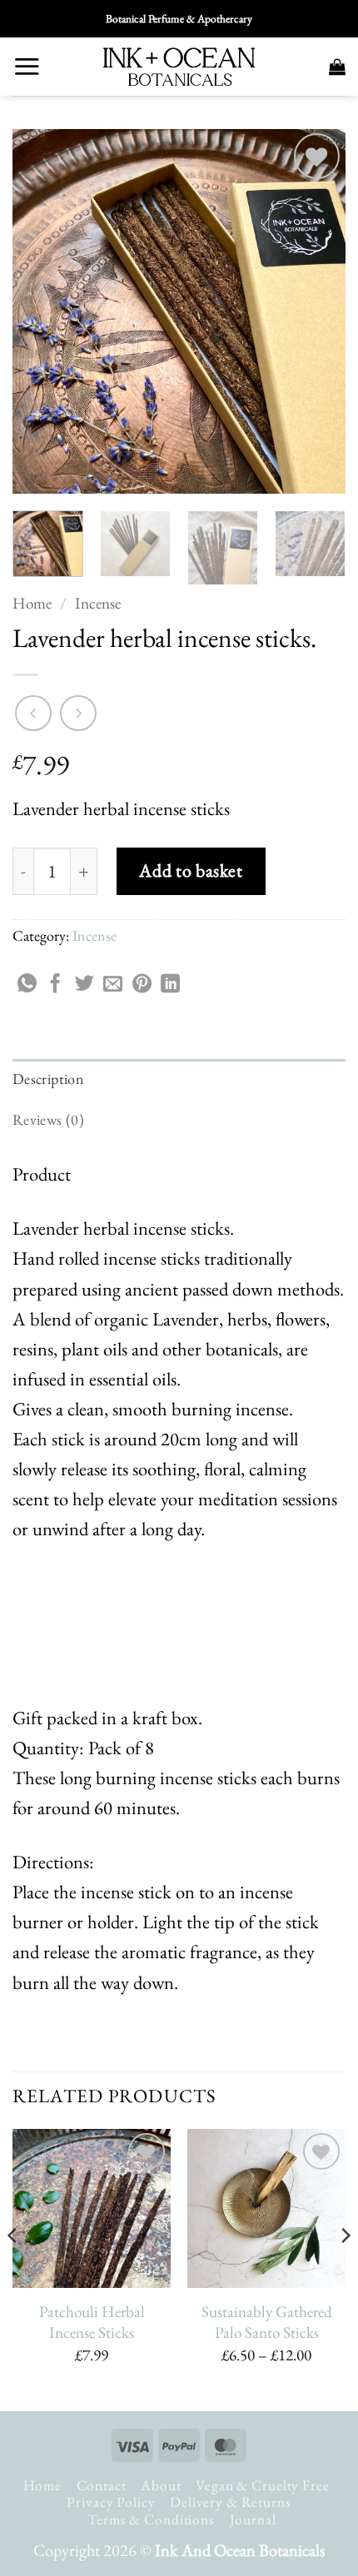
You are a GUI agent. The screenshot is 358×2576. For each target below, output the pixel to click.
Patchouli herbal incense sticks (92, 2322)
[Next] (318, 311)
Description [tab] (48, 1079)
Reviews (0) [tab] (48, 1119)
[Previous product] (78, 714)
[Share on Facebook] (55, 985)
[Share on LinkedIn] (170, 985)
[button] (27, 66)
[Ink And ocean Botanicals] (179, 67)
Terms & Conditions (151, 2519)
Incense (98, 603)
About (161, 2485)
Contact (102, 2485)
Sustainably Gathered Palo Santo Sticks (267, 2322)
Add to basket (191, 870)
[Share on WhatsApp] (27, 985)
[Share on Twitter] (85, 985)
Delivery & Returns (231, 2502)
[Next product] (33, 714)
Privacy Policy (111, 2502)
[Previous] (40, 311)
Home (32, 603)
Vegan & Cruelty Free (262, 2485)
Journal (253, 2519)
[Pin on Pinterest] (142, 985)
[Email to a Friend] (113, 985)
